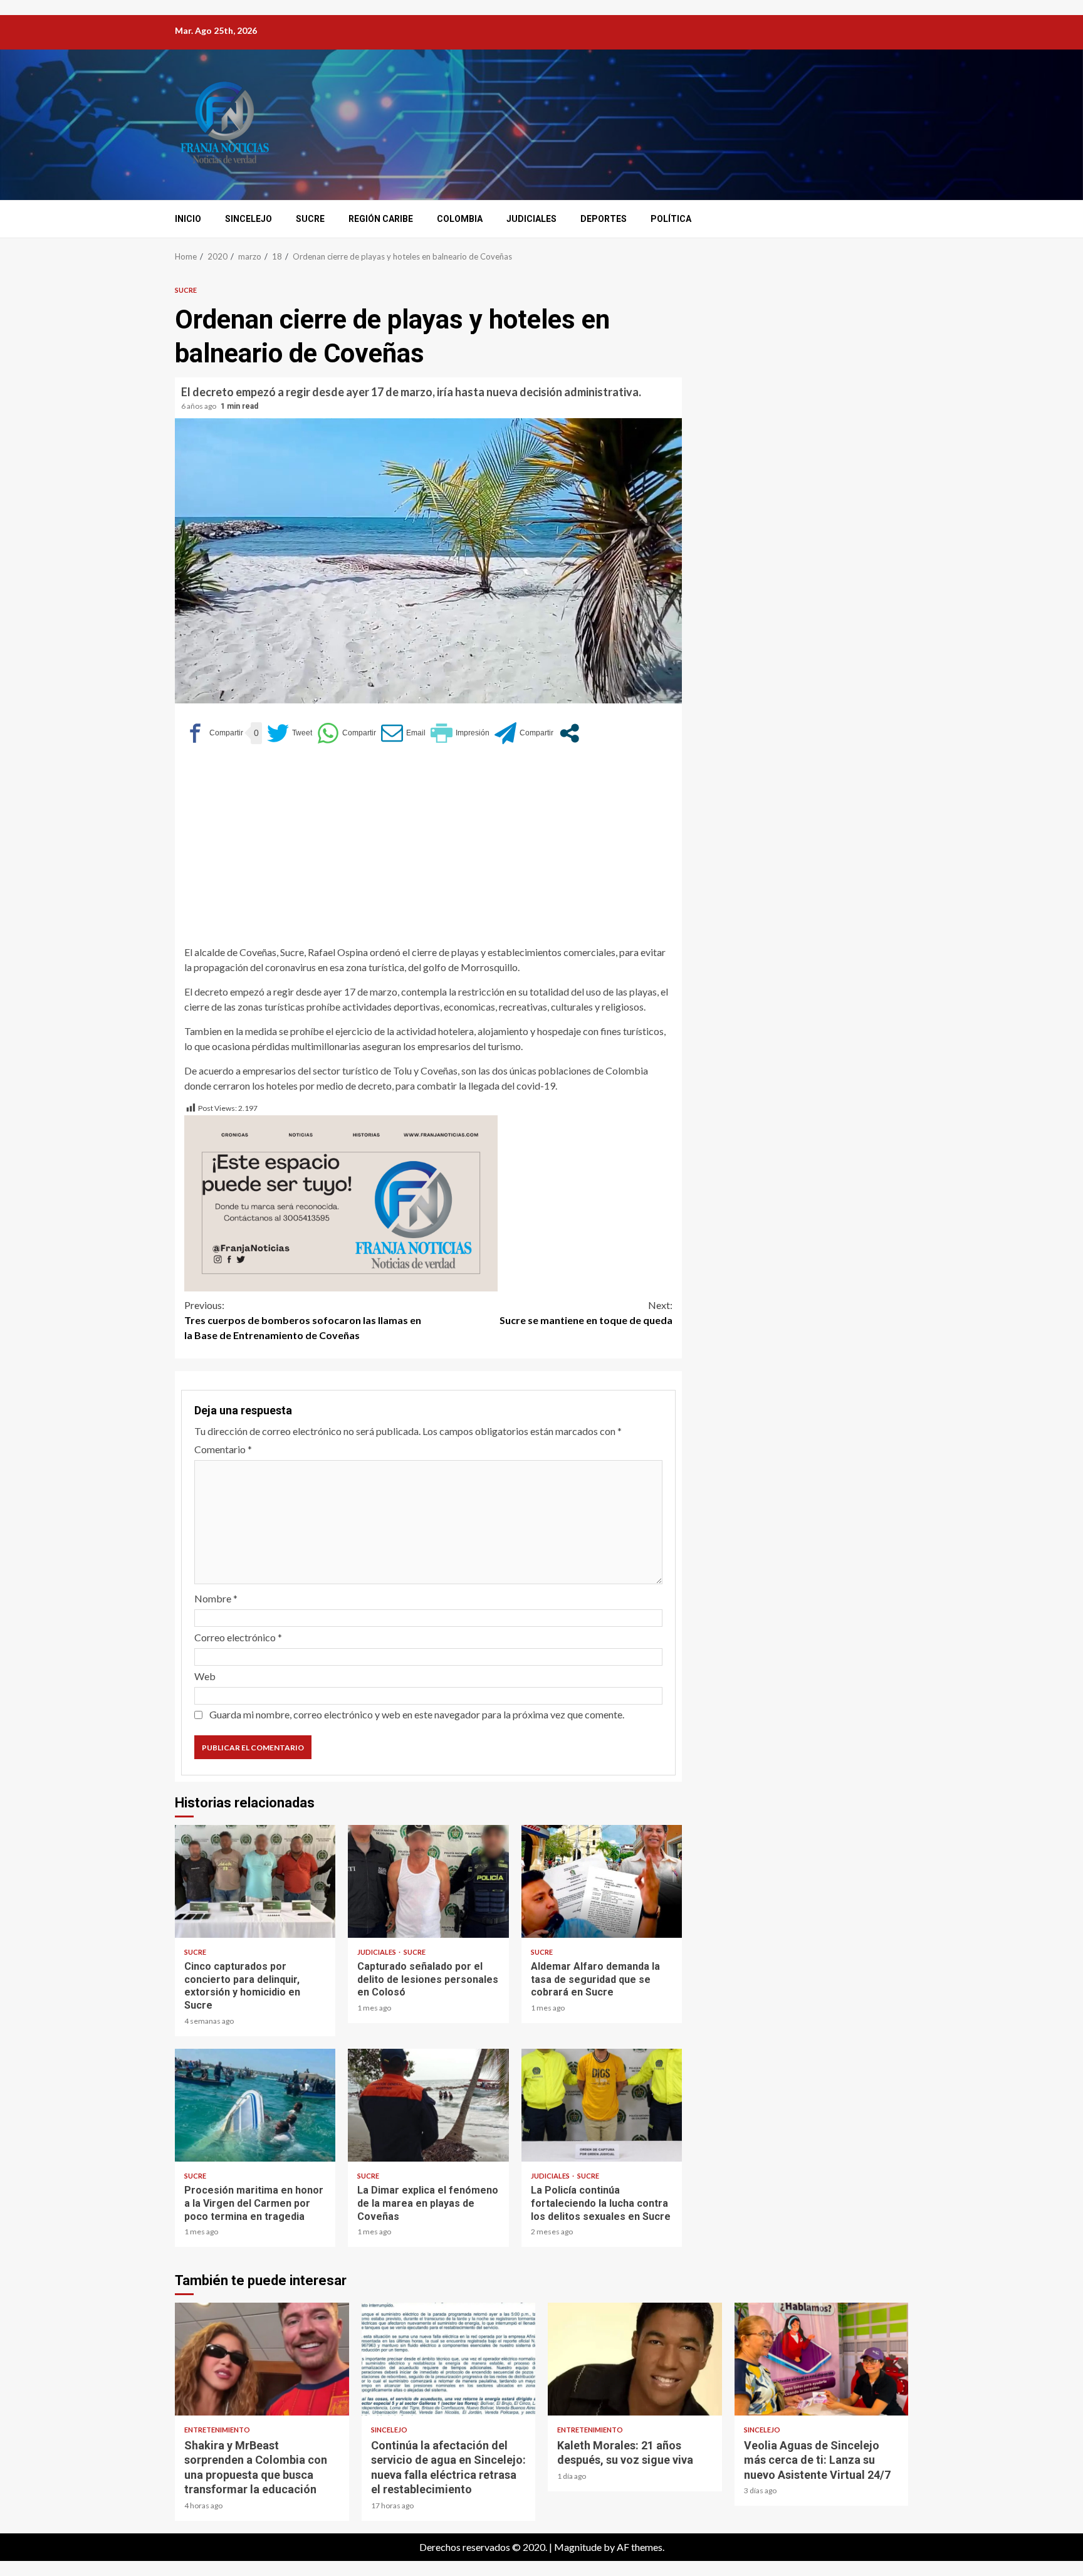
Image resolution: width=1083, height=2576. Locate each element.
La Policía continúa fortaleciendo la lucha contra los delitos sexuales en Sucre (602, 2105)
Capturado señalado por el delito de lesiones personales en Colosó (428, 1881)
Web (205, 1676)
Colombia (460, 219)
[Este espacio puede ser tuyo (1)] (341, 1201)
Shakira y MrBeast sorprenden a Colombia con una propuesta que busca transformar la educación (262, 2359)
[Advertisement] (428, 851)
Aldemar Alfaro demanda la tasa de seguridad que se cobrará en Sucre (602, 1881)
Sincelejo (249, 219)
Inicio (188, 219)
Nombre (216, 1598)
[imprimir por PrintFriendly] (460, 733)
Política (671, 219)
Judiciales (531, 219)
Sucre (310, 219)
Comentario (223, 1449)
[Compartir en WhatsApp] (347, 733)
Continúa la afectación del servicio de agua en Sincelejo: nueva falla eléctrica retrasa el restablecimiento (449, 2359)
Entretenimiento (217, 2430)
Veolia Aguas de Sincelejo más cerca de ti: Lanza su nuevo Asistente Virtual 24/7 (822, 2359)
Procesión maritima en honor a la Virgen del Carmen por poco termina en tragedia (255, 2105)
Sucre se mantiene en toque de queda (586, 1312)
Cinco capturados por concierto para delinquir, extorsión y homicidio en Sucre (255, 1881)
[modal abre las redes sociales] (569, 733)
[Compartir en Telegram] (524, 733)
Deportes (604, 219)
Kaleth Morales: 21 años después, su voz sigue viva (635, 2359)
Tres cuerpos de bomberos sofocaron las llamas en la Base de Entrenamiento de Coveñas (303, 1320)
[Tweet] (290, 733)
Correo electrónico (238, 1637)
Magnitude (578, 2547)
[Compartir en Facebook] (214, 733)
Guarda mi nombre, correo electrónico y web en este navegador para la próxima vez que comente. (417, 1714)
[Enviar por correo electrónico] (403, 733)
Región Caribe (381, 219)
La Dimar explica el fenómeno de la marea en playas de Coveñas (428, 2105)
